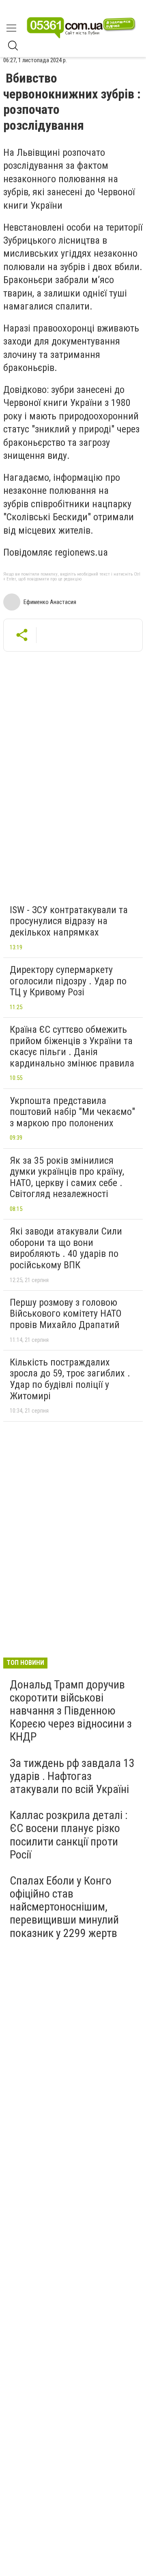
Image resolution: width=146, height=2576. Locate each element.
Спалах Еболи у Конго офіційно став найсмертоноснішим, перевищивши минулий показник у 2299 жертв (64, 1907)
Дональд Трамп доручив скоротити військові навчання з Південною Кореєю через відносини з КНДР (71, 1711)
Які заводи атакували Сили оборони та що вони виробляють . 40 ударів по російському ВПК (66, 1248)
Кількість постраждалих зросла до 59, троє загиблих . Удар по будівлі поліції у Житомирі (70, 1379)
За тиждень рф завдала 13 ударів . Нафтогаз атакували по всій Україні (72, 1776)
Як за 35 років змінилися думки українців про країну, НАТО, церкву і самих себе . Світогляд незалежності (67, 1177)
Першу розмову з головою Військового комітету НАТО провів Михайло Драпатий (66, 1314)
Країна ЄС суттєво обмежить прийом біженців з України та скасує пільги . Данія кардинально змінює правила (72, 1046)
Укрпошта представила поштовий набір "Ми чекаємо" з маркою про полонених (72, 1112)
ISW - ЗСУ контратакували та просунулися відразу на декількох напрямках (69, 921)
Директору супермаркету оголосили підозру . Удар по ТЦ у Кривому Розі (68, 981)
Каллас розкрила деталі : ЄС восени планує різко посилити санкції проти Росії (69, 1835)
